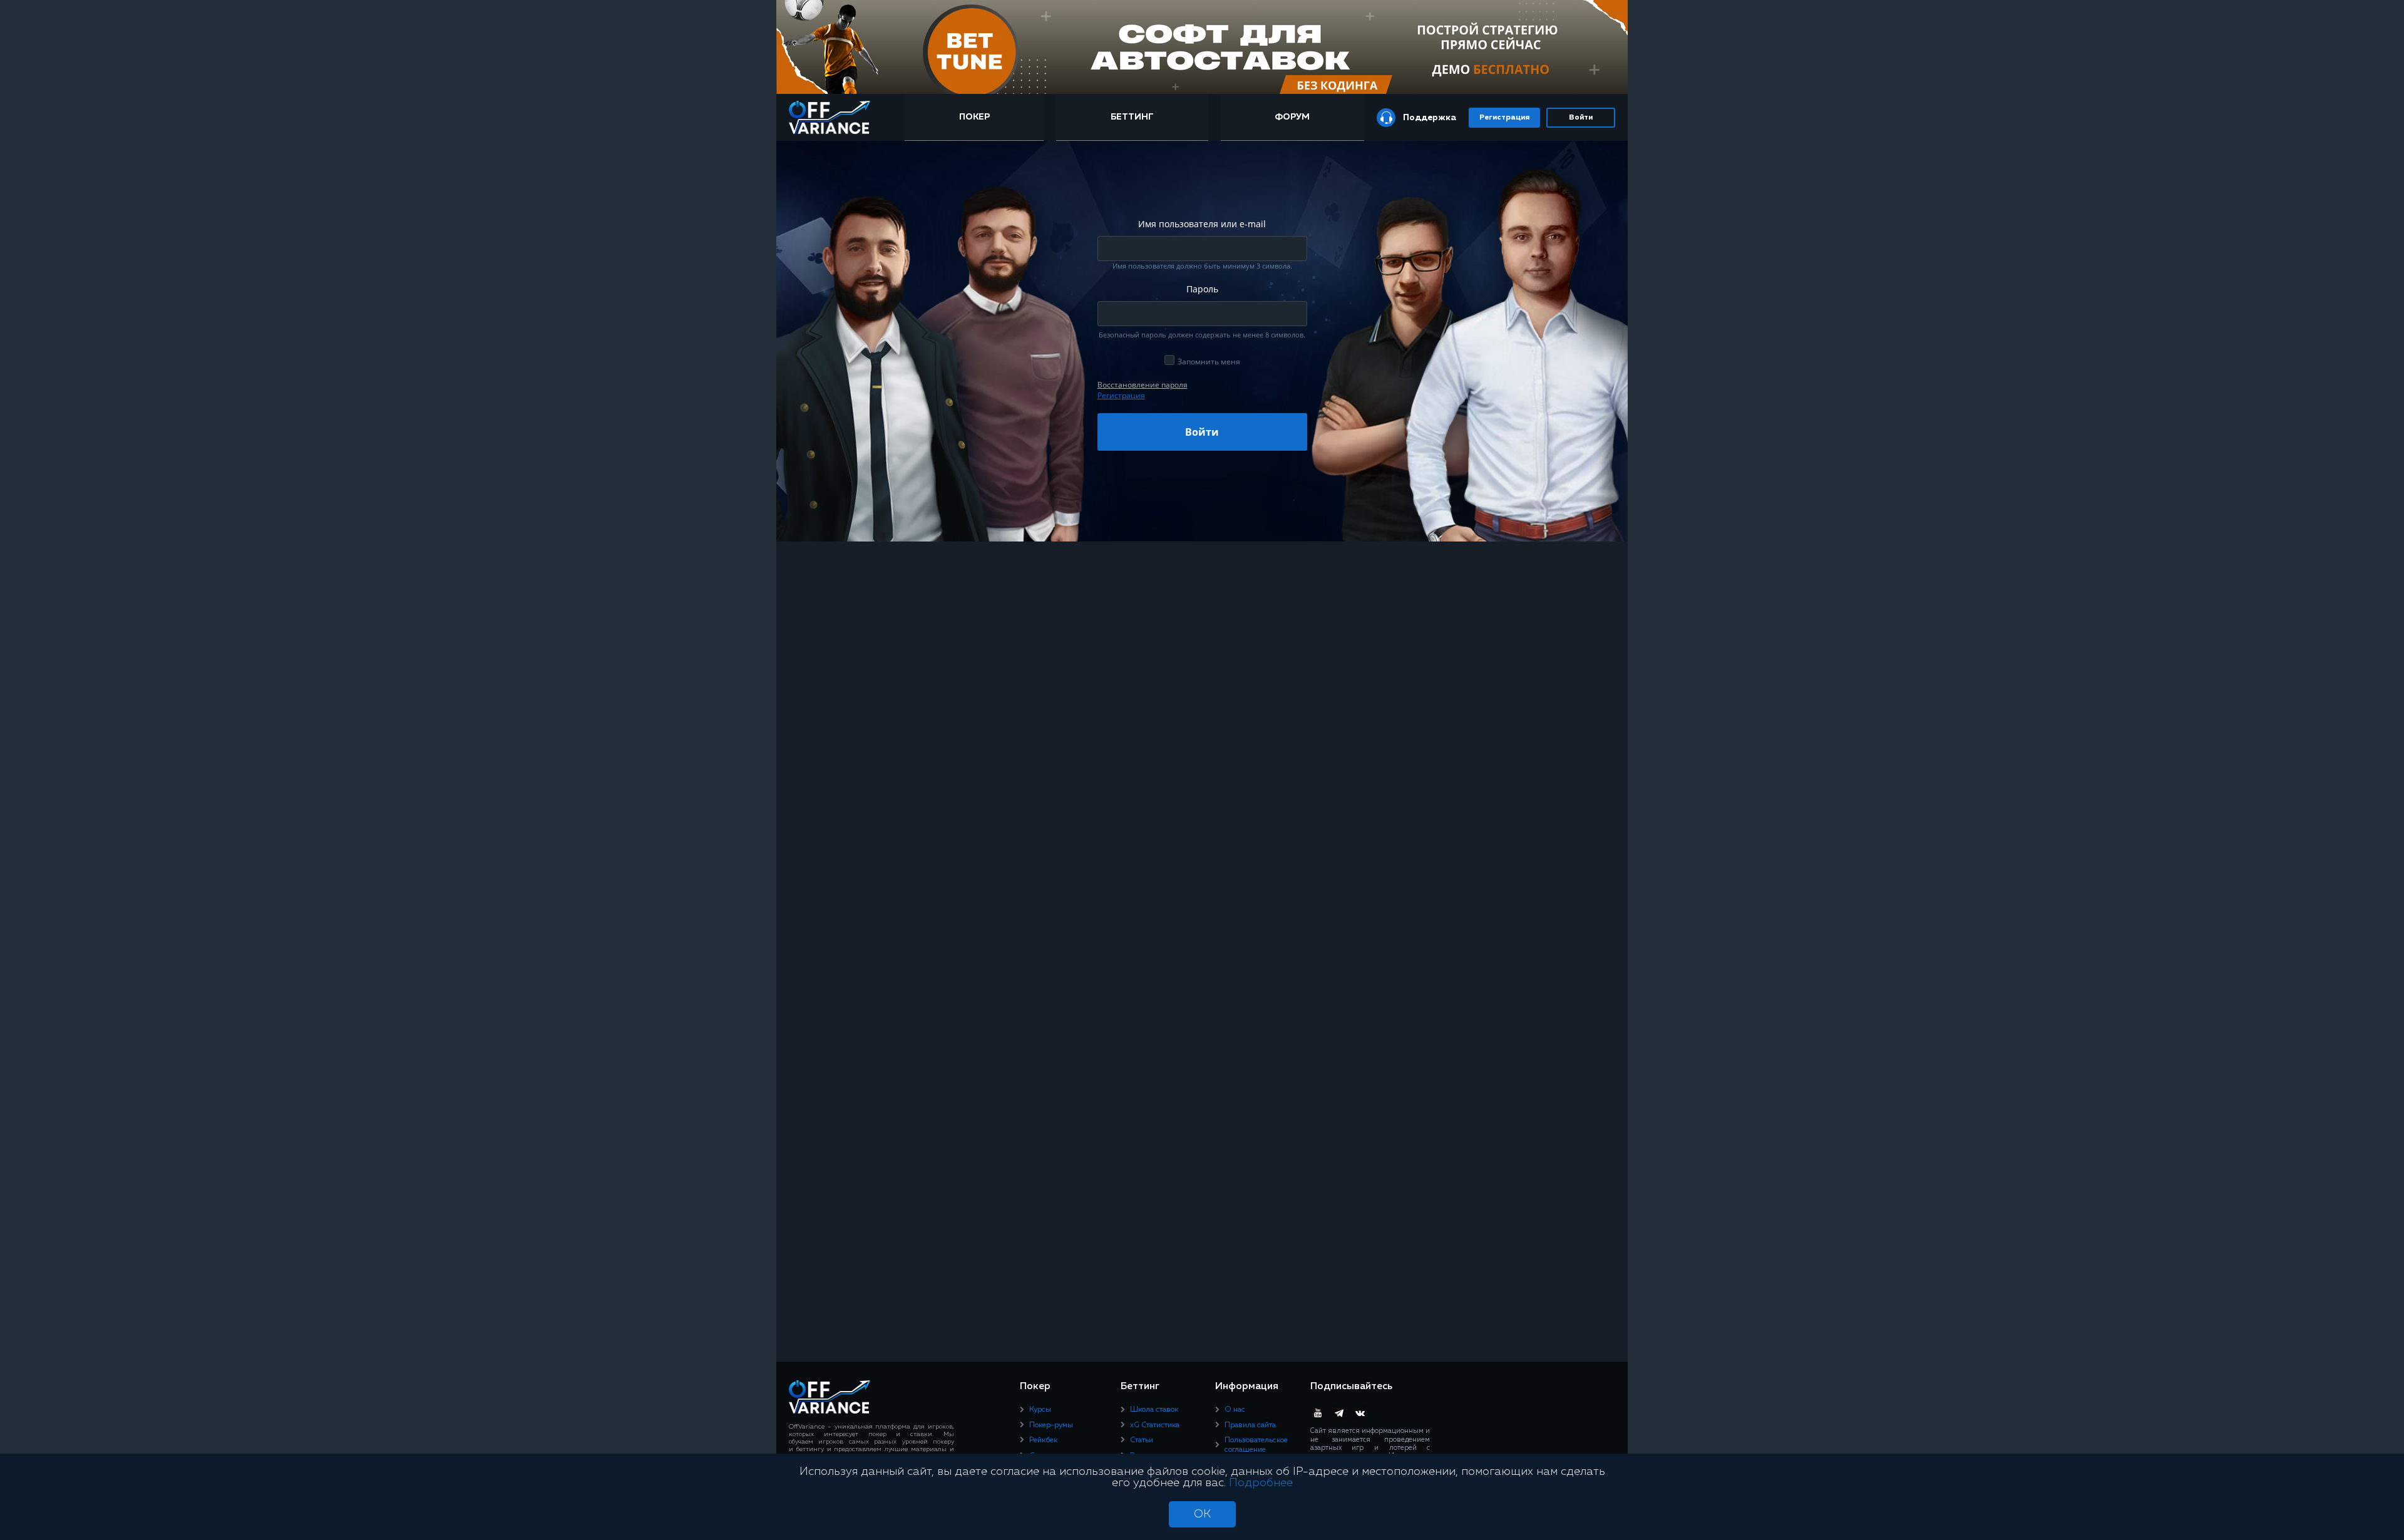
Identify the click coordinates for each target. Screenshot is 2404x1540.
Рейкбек (1043, 1440)
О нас (1235, 1410)
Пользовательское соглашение (1256, 1445)
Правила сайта (1250, 1425)
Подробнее (1261, 1483)
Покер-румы (1051, 1425)
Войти (1581, 118)
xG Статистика (1155, 1425)
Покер (974, 117)
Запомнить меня (1209, 362)
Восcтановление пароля (1143, 385)
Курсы (1040, 1410)
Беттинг (1132, 117)
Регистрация (1504, 118)
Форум (1292, 117)
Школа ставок (1154, 1410)
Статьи (1142, 1440)
